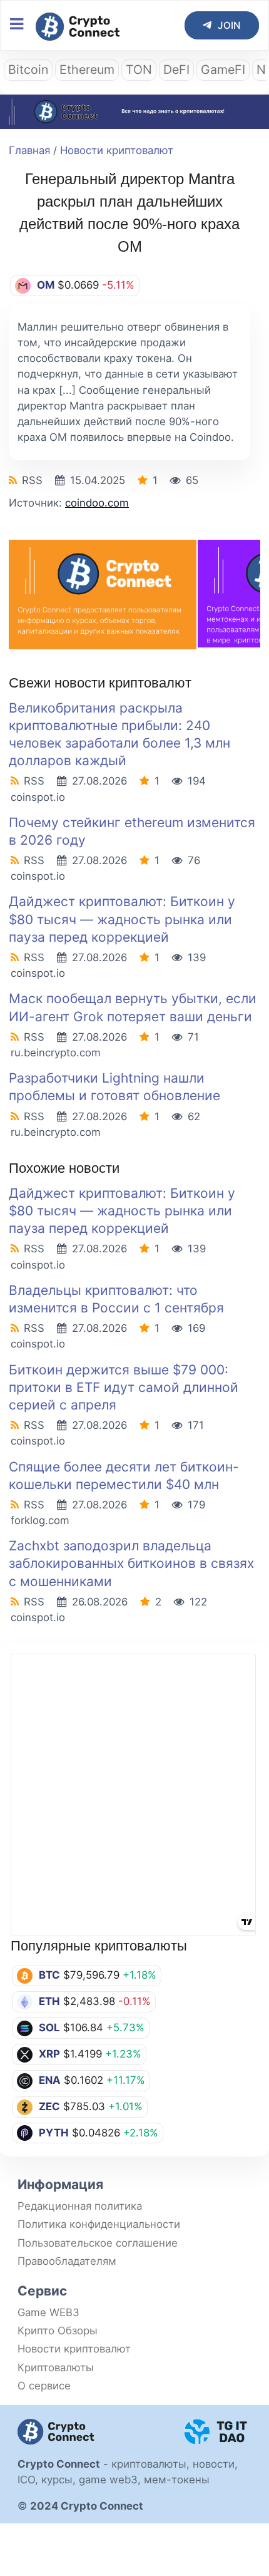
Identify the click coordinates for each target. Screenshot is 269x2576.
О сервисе (44, 2386)
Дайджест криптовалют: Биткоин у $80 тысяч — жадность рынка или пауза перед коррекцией (122, 919)
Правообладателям (67, 2261)
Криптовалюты (56, 2367)
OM (46, 285)
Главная (29, 150)
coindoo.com (97, 503)
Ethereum (87, 70)
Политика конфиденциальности (99, 2224)
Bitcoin (28, 70)
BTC (49, 1975)
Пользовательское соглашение (98, 2243)
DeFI (176, 70)
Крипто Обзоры (58, 2331)
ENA (50, 2080)
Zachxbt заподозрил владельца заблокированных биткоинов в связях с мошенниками (131, 1563)
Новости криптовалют (117, 150)
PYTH (54, 2133)
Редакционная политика (80, 2206)
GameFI (223, 70)
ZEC (49, 2106)
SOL (49, 2027)
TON (139, 70)
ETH (49, 2001)
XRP (49, 2054)
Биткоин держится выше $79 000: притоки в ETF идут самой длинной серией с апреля (124, 1387)
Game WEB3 (48, 2312)
